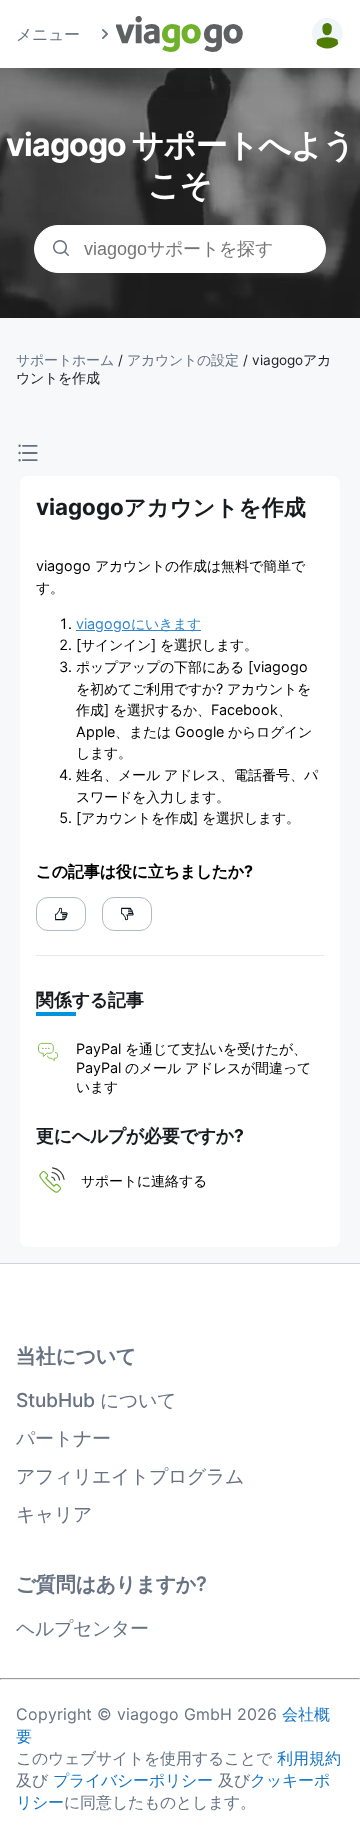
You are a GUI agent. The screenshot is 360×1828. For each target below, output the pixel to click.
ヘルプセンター (82, 1628)
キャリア (54, 1514)
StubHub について (96, 1400)
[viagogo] (180, 34)
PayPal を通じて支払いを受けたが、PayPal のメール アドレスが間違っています (193, 1067)
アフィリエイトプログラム (130, 1476)
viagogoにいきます (138, 623)
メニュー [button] (48, 34)
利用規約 (309, 1758)
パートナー (63, 1438)
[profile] (324, 34)
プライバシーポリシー (133, 1780)
